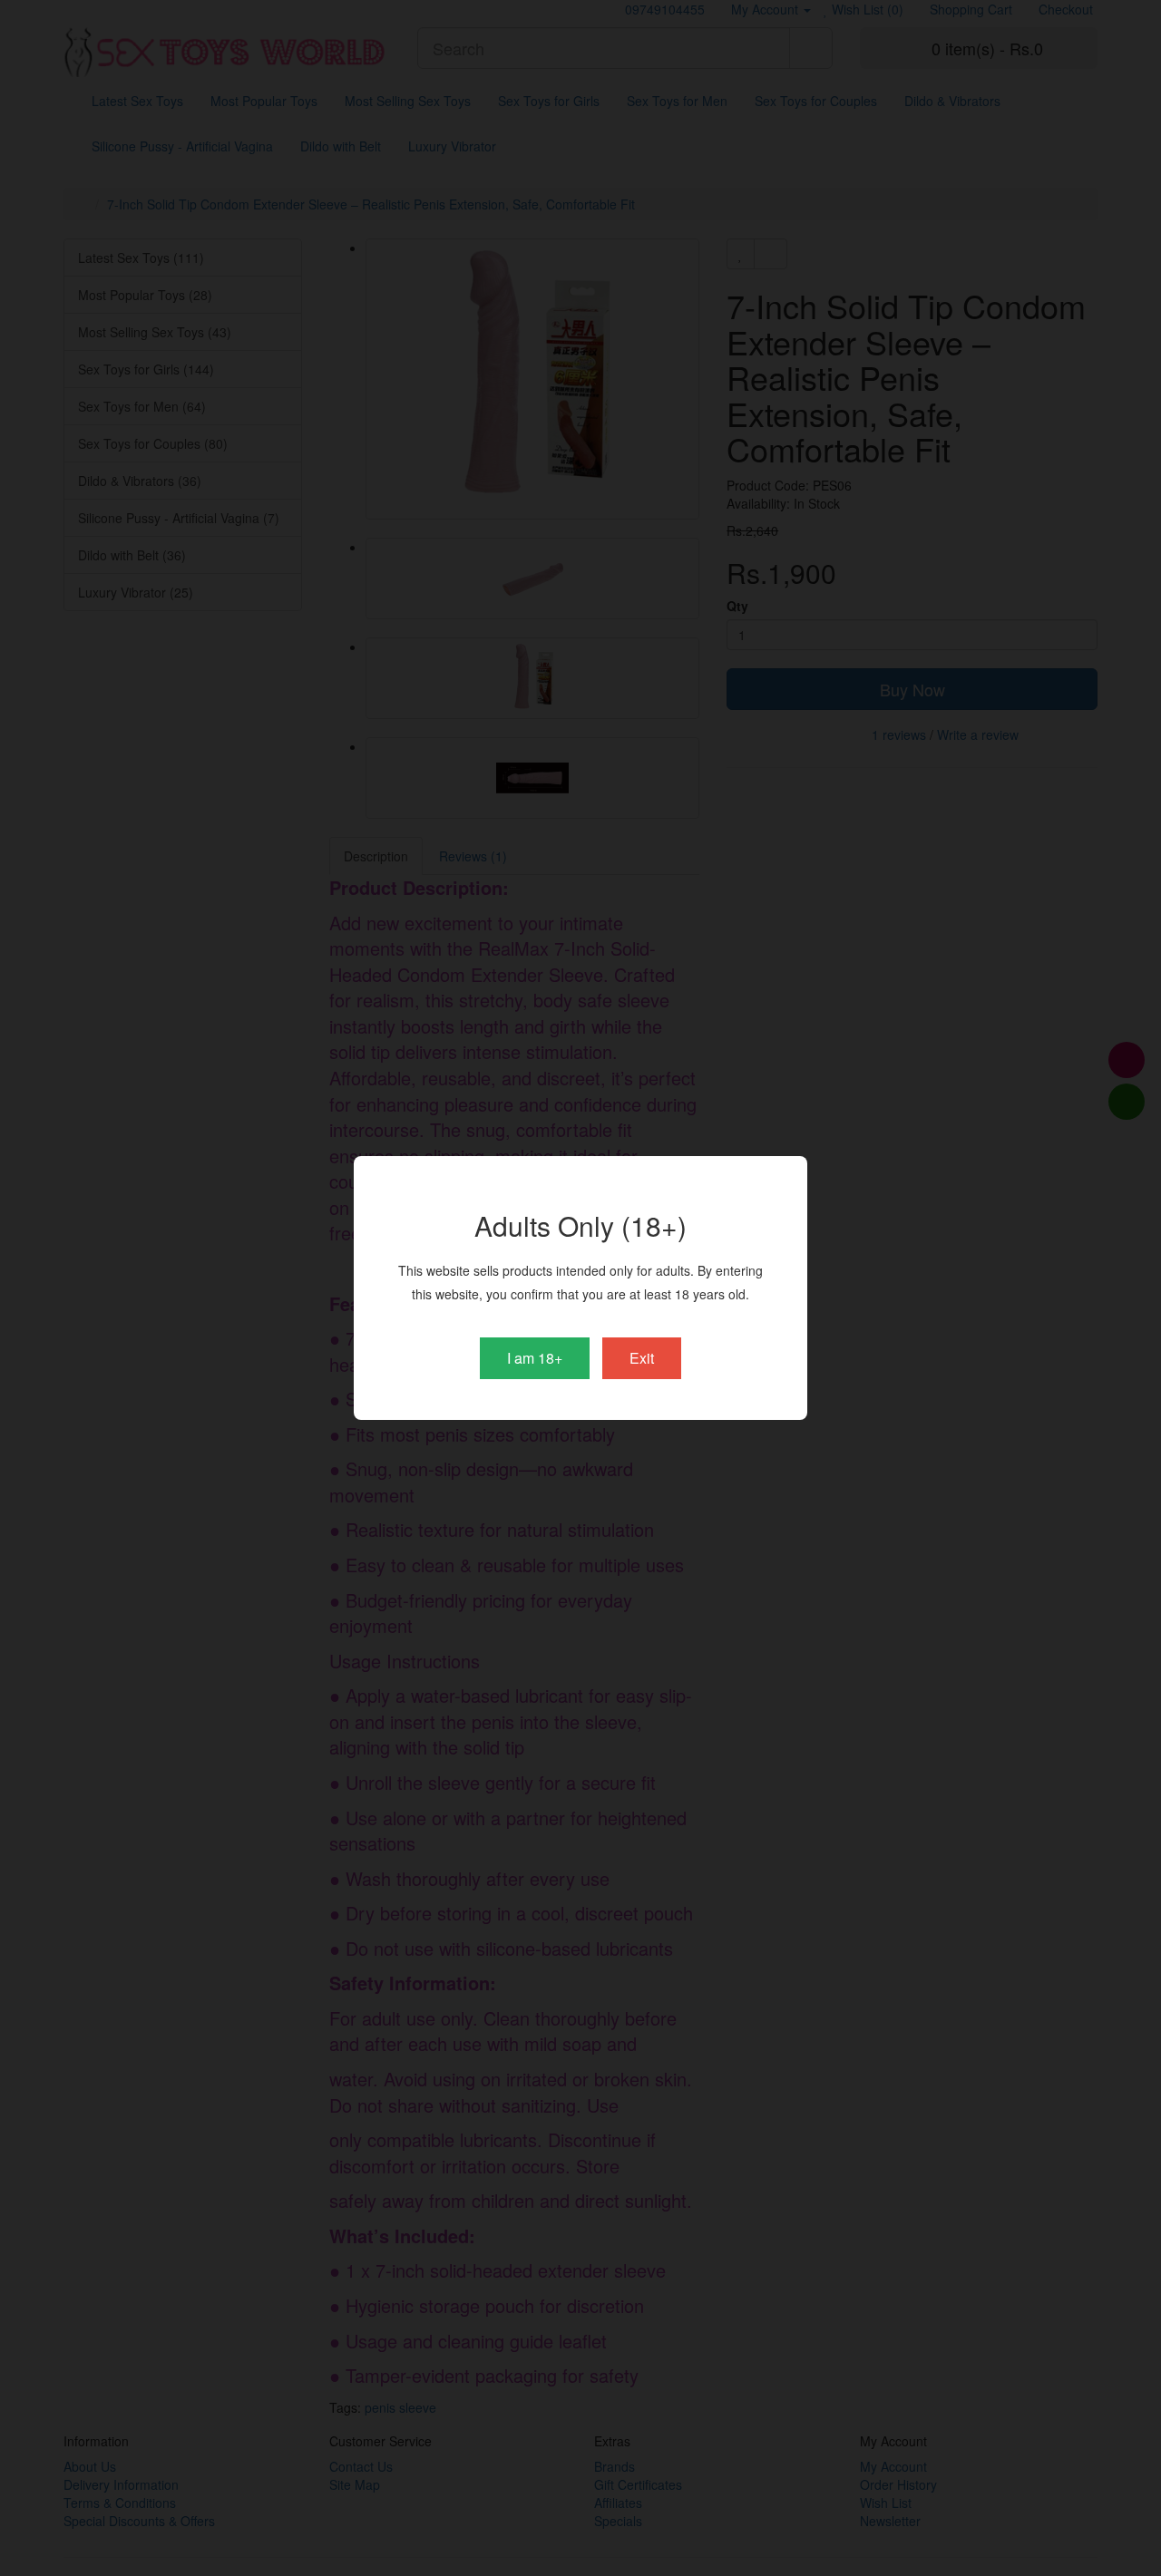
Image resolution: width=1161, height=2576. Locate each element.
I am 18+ (535, 1358)
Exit (642, 1358)
